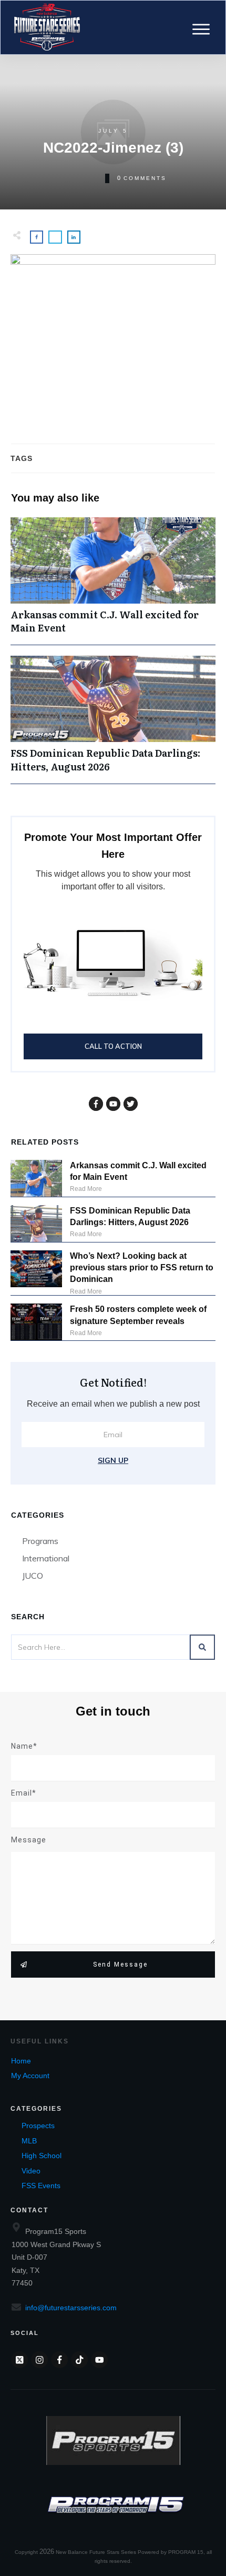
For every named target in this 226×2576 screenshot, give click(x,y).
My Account (30, 2076)
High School (42, 2156)
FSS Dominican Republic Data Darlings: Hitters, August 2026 (113, 719)
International (46, 1558)
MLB (29, 2141)
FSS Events (41, 2186)
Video (31, 2171)
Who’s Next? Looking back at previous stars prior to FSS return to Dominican (142, 1268)
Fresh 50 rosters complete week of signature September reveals (138, 1315)
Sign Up (113, 1460)
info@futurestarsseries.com (71, 2308)
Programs (40, 1541)
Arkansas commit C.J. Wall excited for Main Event (113, 581)
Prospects (38, 2126)
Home (21, 2061)
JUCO (33, 1576)
